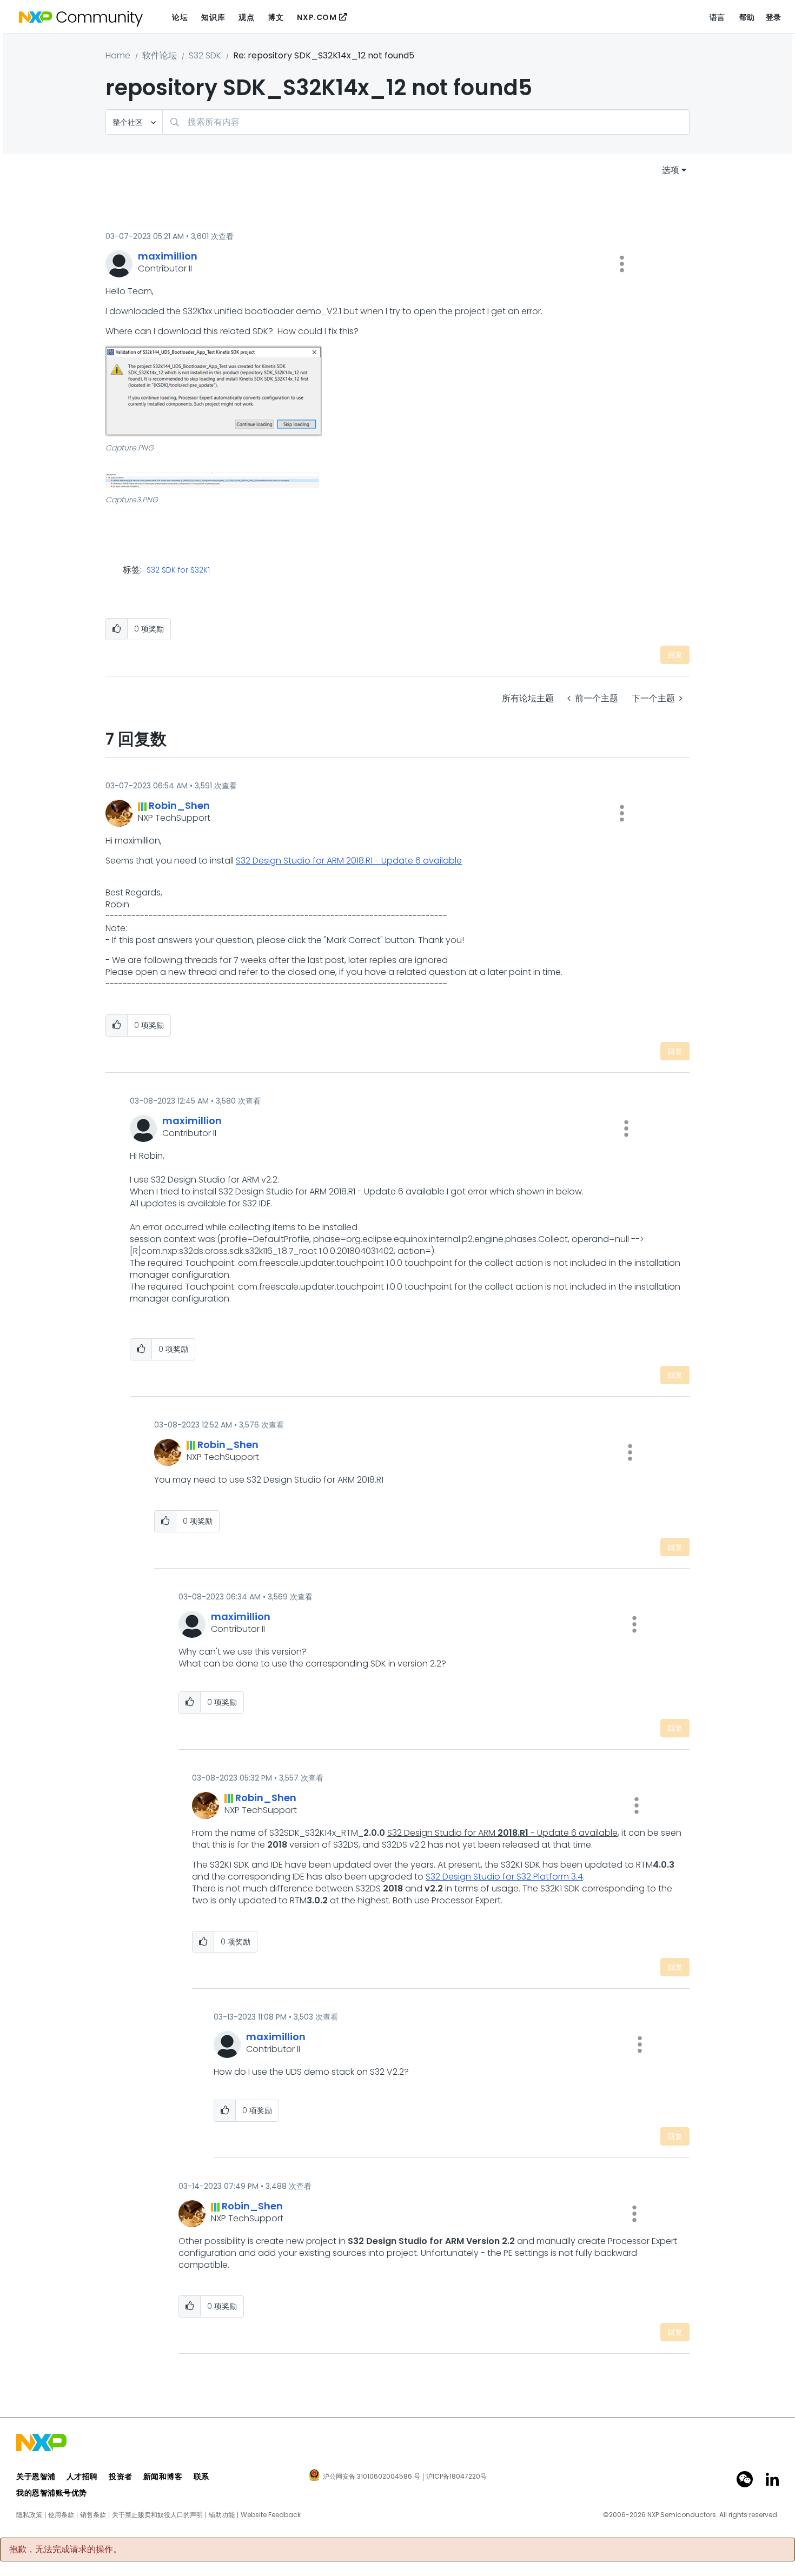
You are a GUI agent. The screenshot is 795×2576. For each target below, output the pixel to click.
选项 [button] (671, 170)
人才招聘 (82, 2477)
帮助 (747, 17)
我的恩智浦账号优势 (52, 2493)
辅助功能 (222, 2515)
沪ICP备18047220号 (456, 2477)
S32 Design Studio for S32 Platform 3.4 (504, 1877)
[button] (622, 264)
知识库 (213, 17)
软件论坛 (160, 55)
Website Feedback (271, 2515)
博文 (276, 17)
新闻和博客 (163, 2477)
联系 (201, 2477)
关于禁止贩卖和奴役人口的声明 (157, 2515)
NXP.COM (317, 17)
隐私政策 (29, 2515)
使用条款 (61, 2515)
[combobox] (426, 122)
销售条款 (93, 2515)
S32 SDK (205, 55)
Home (118, 55)
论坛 (180, 17)
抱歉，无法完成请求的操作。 (65, 2550)
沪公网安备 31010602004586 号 (372, 2477)
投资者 (121, 2477)
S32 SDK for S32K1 (178, 570)
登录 (774, 17)
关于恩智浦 (36, 2477)
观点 (246, 17)
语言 (717, 17)
